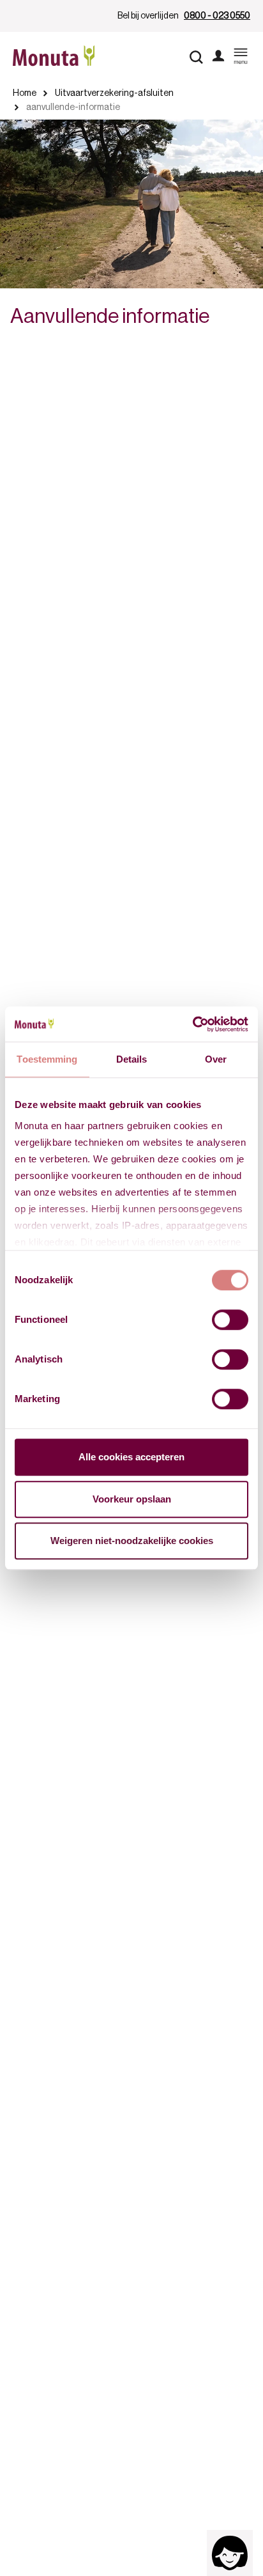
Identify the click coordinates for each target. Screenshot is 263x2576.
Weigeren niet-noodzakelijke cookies (132, 1541)
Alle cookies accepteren (131, 1457)
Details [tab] (132, 1059)
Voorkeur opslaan (132, 1499)
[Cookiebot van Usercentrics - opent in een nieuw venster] (192, 1024)
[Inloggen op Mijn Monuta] (218, 57)
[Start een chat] (230, 2553)
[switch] (230, 1320)
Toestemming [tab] (47, 1059)
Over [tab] (216, 1059)
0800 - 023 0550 (217, 16)
